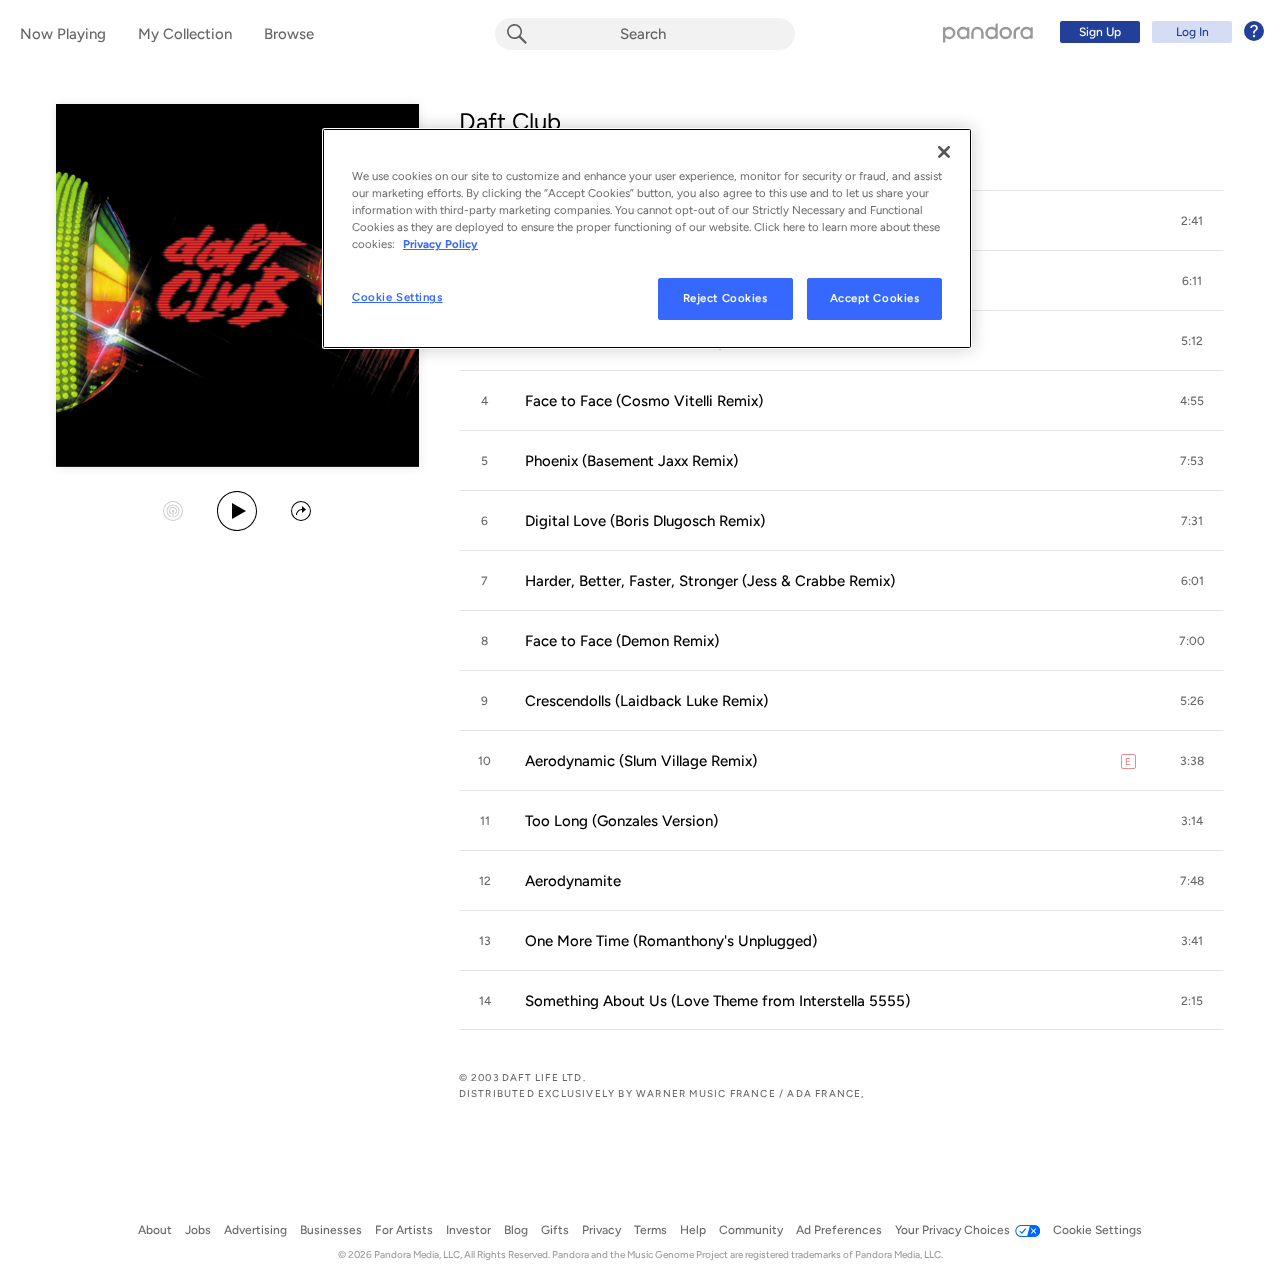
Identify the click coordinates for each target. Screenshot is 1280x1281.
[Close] (944, 152)
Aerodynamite (573, 881)
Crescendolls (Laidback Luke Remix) (646, 701)
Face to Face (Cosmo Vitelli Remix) (644, 401)
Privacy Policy (440, 244)
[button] (1192, 221)
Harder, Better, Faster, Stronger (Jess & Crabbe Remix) (710, 581)
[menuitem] (1159, 32)
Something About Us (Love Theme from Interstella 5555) (717, 1001)
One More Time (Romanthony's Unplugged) (671, 941)
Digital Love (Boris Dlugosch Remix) (645, 521)
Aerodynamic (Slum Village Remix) (641, 761)
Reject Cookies (725, 298)
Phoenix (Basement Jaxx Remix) (631, 461)
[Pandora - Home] (988, 32)
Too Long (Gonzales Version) (621, 821)
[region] (647, 238)
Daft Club (510, 121)
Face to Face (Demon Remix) (622, 641)
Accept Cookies (875, 298)
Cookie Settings (397, 297)
